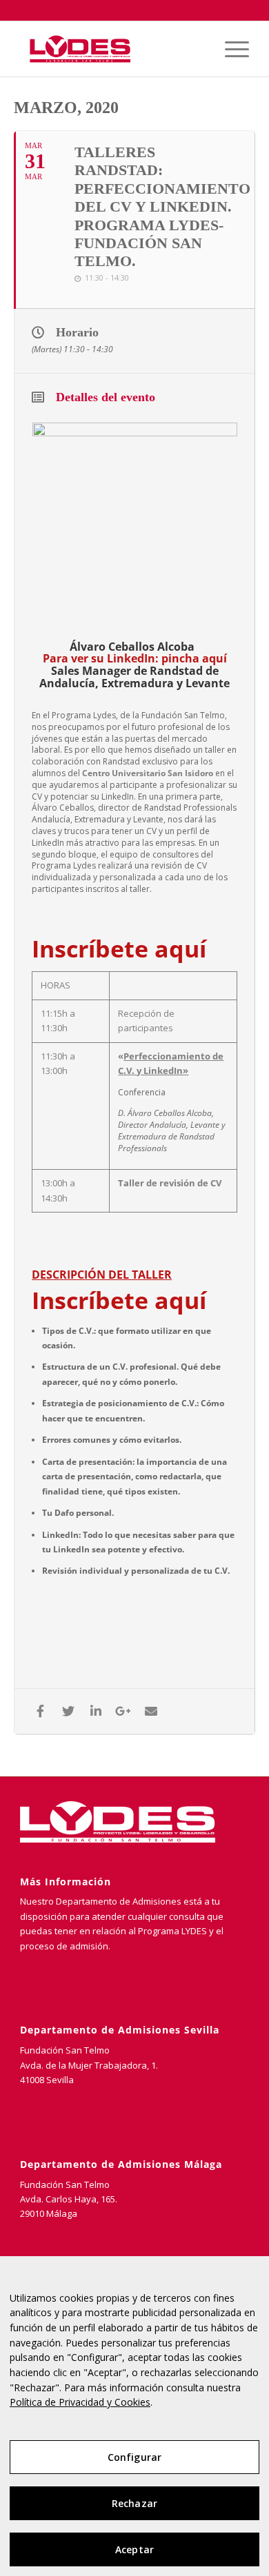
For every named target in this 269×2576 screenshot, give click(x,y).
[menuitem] (230, 49)
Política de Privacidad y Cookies (80, 2402)
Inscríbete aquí (119, 1300)
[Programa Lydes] (111, 49)
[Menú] (230, 49)
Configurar (134, 2457)
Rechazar (134, 2503)
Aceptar (134, 2549)
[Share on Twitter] (68, 1711)
